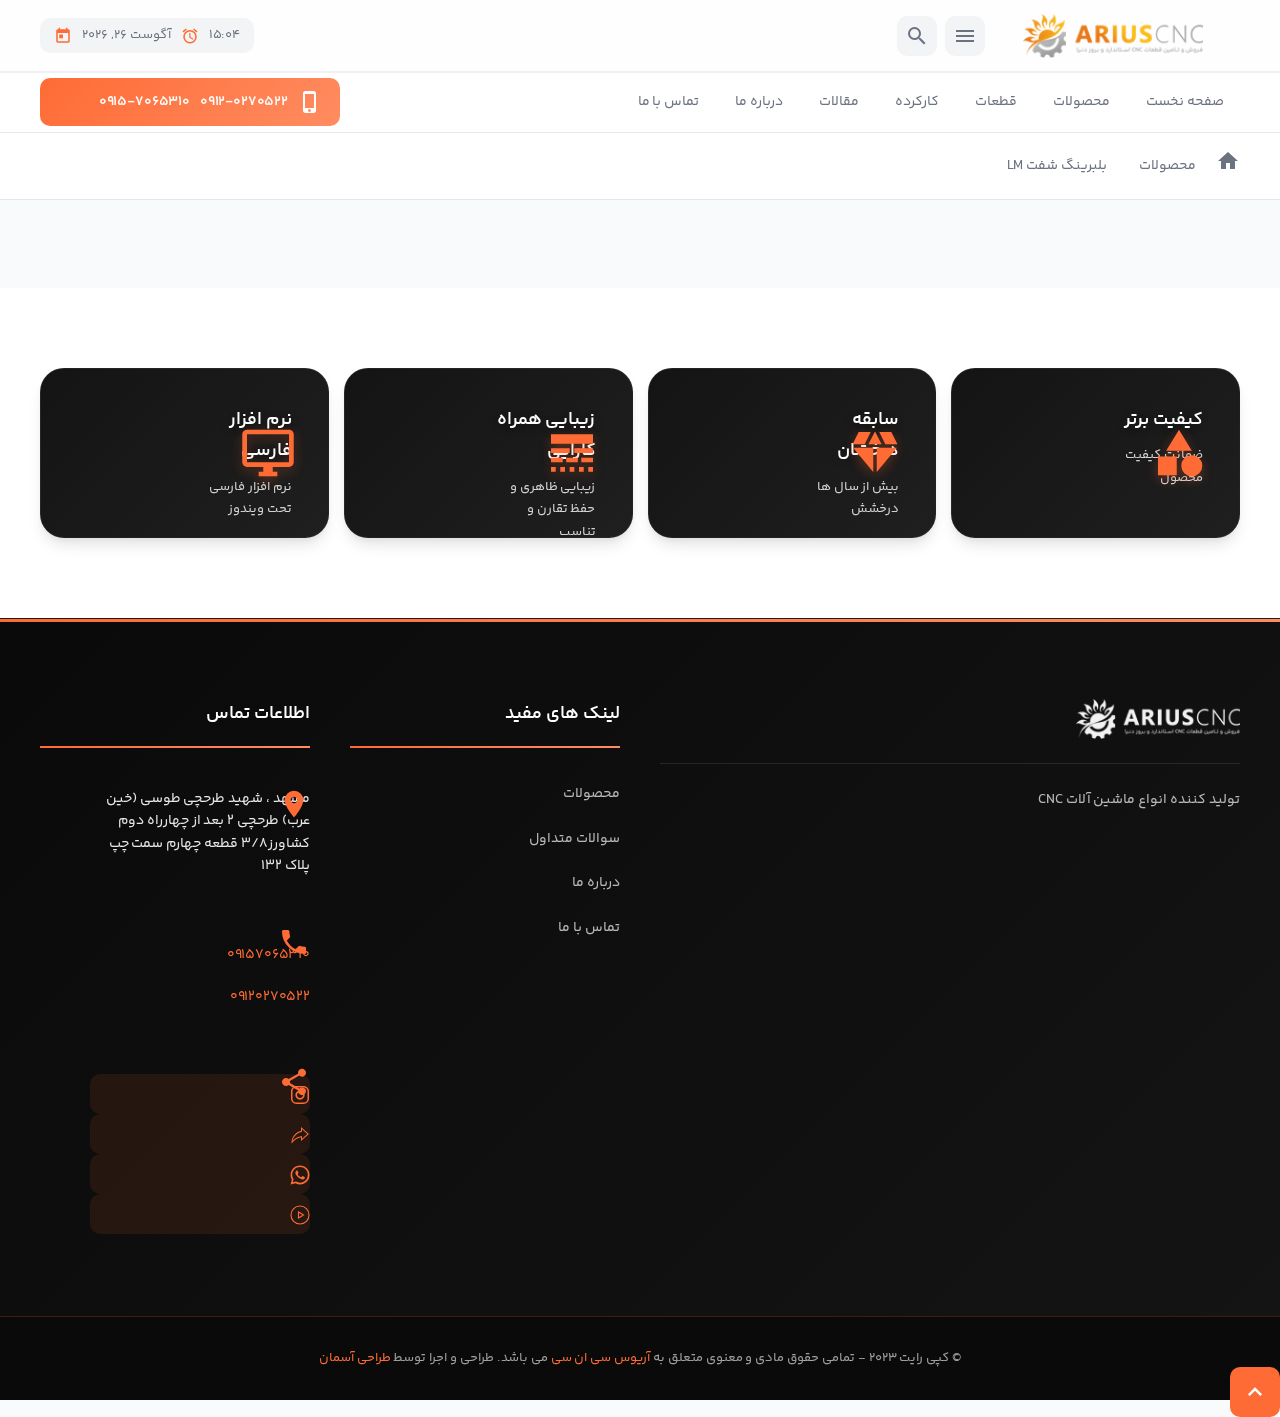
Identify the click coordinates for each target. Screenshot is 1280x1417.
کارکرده (917, 102)
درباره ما (759, 102)
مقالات (839, 102)
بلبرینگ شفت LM (1057, 166)
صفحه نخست (1185, 102)
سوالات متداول (574, 839)
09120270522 (270, 997)
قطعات (996, 102)
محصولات (1081, 102)
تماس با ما (669, 102)
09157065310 (268, 955)
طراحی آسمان (355, 1358)
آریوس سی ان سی (601, 1358)
